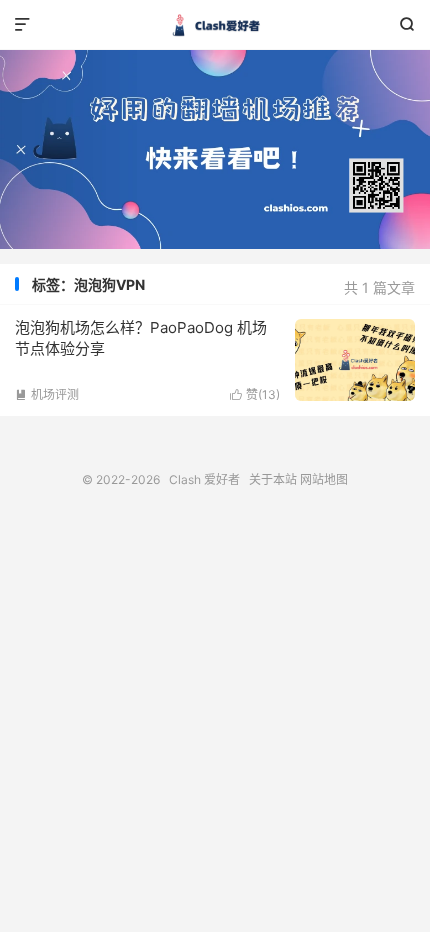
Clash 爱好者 (215, 25)
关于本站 (273, 479)
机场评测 (47, 394)
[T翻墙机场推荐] (215, 149)
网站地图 (324, 479)
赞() (255, 394)
